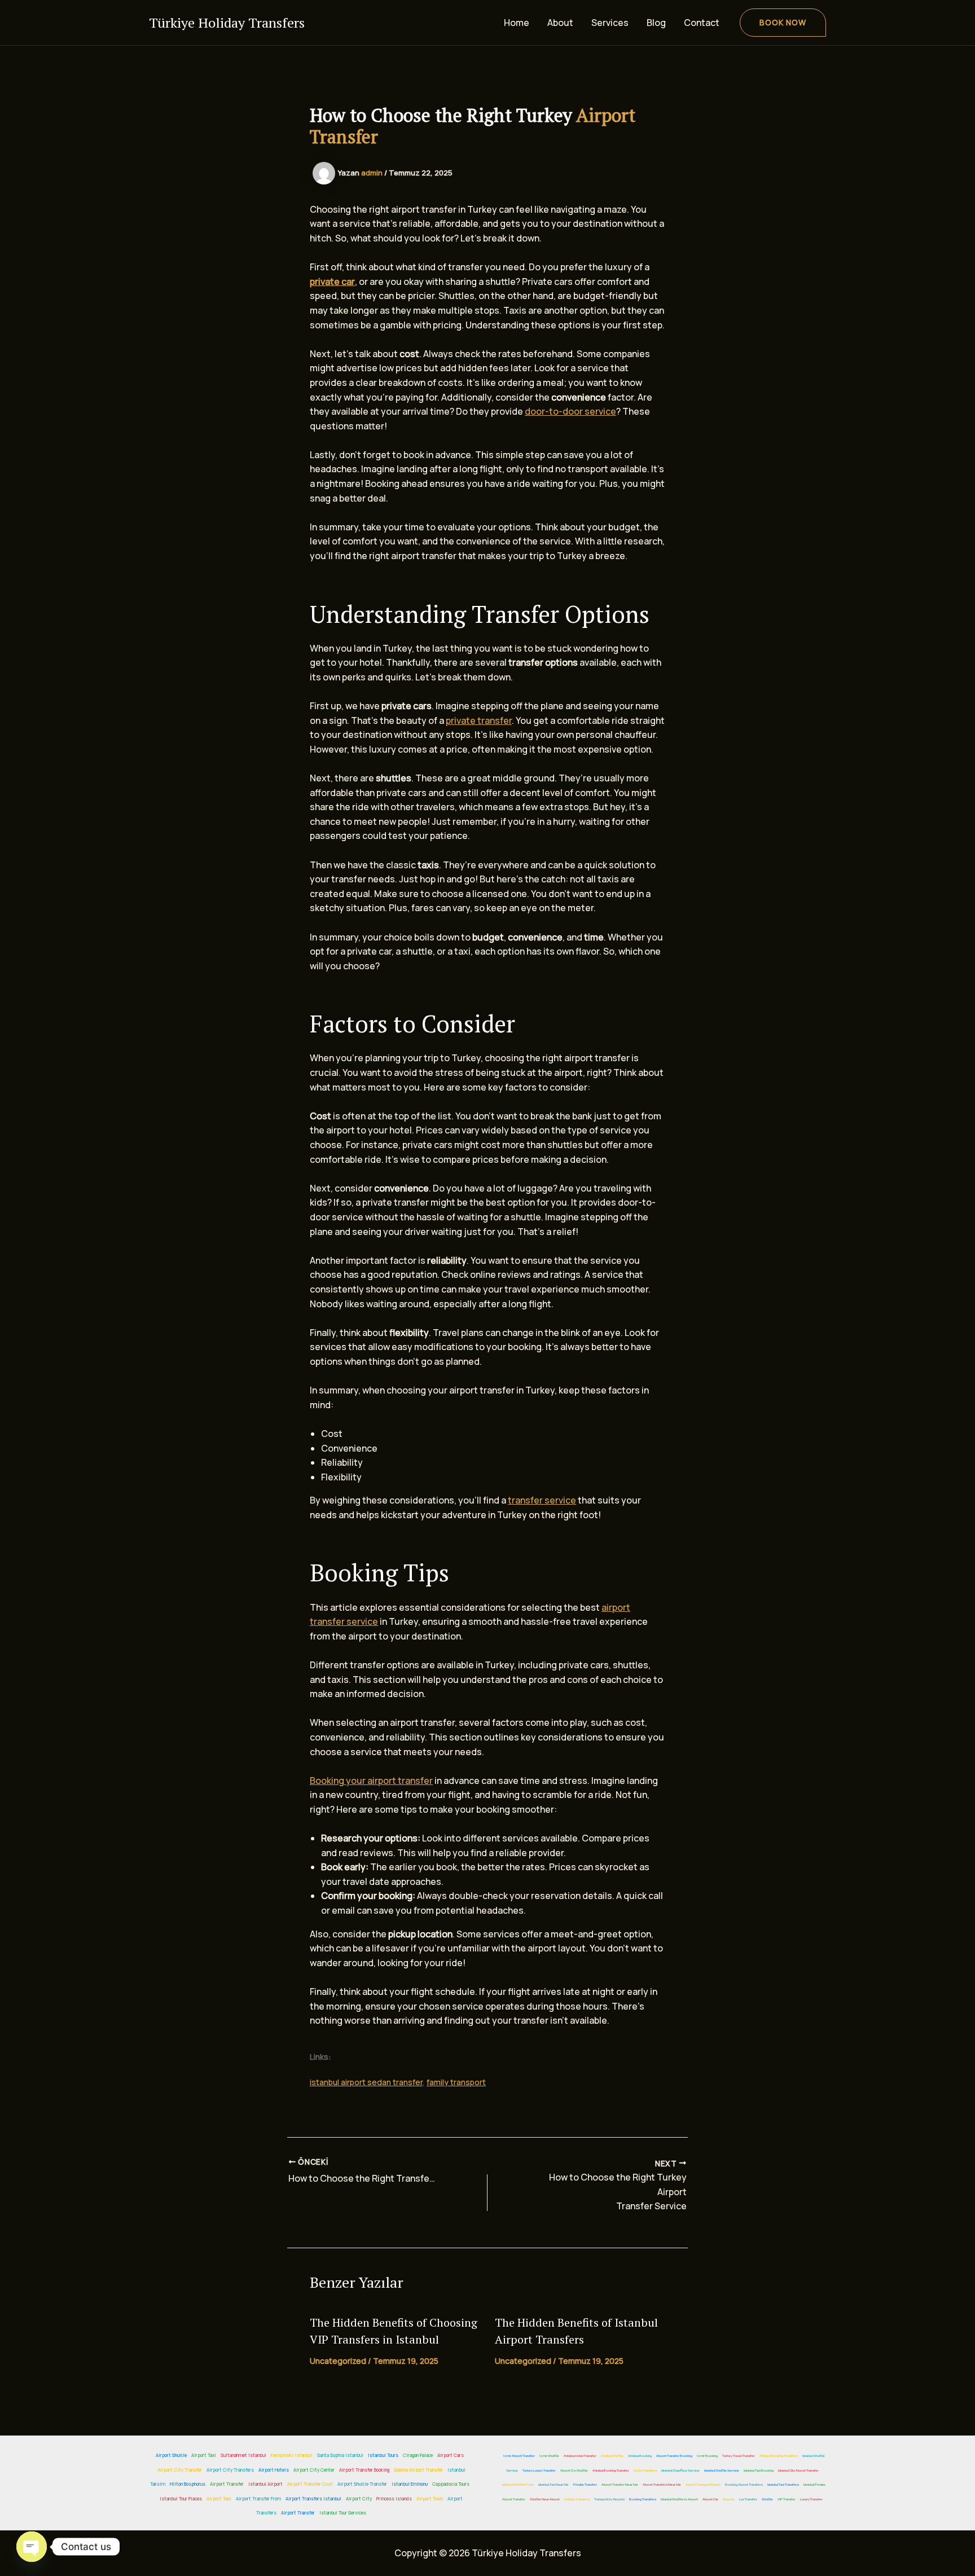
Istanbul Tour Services (343, 2513)
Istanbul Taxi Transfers (783, 2485)
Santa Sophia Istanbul (340, 2455)
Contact (702, 23)
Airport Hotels (274, 2470)
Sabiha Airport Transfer (418, 2470)
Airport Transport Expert (703, 2485)
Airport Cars (451, 2455)
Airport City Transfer (180, 2470)
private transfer (479, 720)
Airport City (359, 2498)
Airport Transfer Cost (310, 2484)
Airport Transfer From (258, 2498)
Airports (729, 2499)
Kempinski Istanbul (292, 2455)
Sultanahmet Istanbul (243, 2455)
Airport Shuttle (171, 2455)
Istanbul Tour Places (181, 2498)
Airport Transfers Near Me (662, 2485)
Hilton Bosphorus (188, 2484)
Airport (672, 2192)
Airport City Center (314, 2470)
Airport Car (710, 2499)
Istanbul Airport (265, 2484)
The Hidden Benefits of (555, 2322)
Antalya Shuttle (612, 2456)
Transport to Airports (609, 2499)
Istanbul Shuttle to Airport (679, 2499)
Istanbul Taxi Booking (759, 2471)
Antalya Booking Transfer (611, 2471)
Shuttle (767, 2499)
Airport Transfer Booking (364, 2470)
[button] (783, 23)
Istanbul (636, 2322)
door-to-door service (570, 411)
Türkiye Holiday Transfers (227, 23)
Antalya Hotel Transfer (580, 2456)
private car (332, 282)
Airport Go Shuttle (574, 2471)
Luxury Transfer (811, 2499)
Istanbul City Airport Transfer (798, 2471)
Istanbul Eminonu (410, 2484)
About (560, 23)
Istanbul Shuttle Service (722, 2471)
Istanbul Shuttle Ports (518, 2485)
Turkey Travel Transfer (739, 2456)
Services (610, 23)
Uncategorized (338, 2361)
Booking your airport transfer (371, 1781)
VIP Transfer (787, 2499)
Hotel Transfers (645, 2471)
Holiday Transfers (577, 2499)
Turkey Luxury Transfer (539, 2471)
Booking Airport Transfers (744, 2485)
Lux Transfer (748, 2499)
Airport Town (430, 2498)
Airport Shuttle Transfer (362, 2484)
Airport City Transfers (230, 2470)
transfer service (542, 1500)
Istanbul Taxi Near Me (554, 2485)
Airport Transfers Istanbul (313, 2498)
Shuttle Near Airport (545, 2499)
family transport (456, 2082)
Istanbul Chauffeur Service (680, 2471)
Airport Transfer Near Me (620, 2485)
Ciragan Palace (418, 2455)
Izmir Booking (707, 2456)
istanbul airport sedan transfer (366, 2082)
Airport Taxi (204, 2455)
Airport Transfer (227, 2484)
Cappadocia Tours (451, 2484)
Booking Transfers (643, 2499)
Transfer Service (651, 2206)
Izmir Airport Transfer (519, 2456)
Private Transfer (585, 2485)
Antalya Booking (640, 2456)
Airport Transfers (539, 2339)
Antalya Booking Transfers (779, 2456)
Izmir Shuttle (549, 2456)
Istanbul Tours (383, 2455)
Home (517, 23)
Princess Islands (394, 2498)
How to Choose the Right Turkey (618, 2177)
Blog (656, 23)
